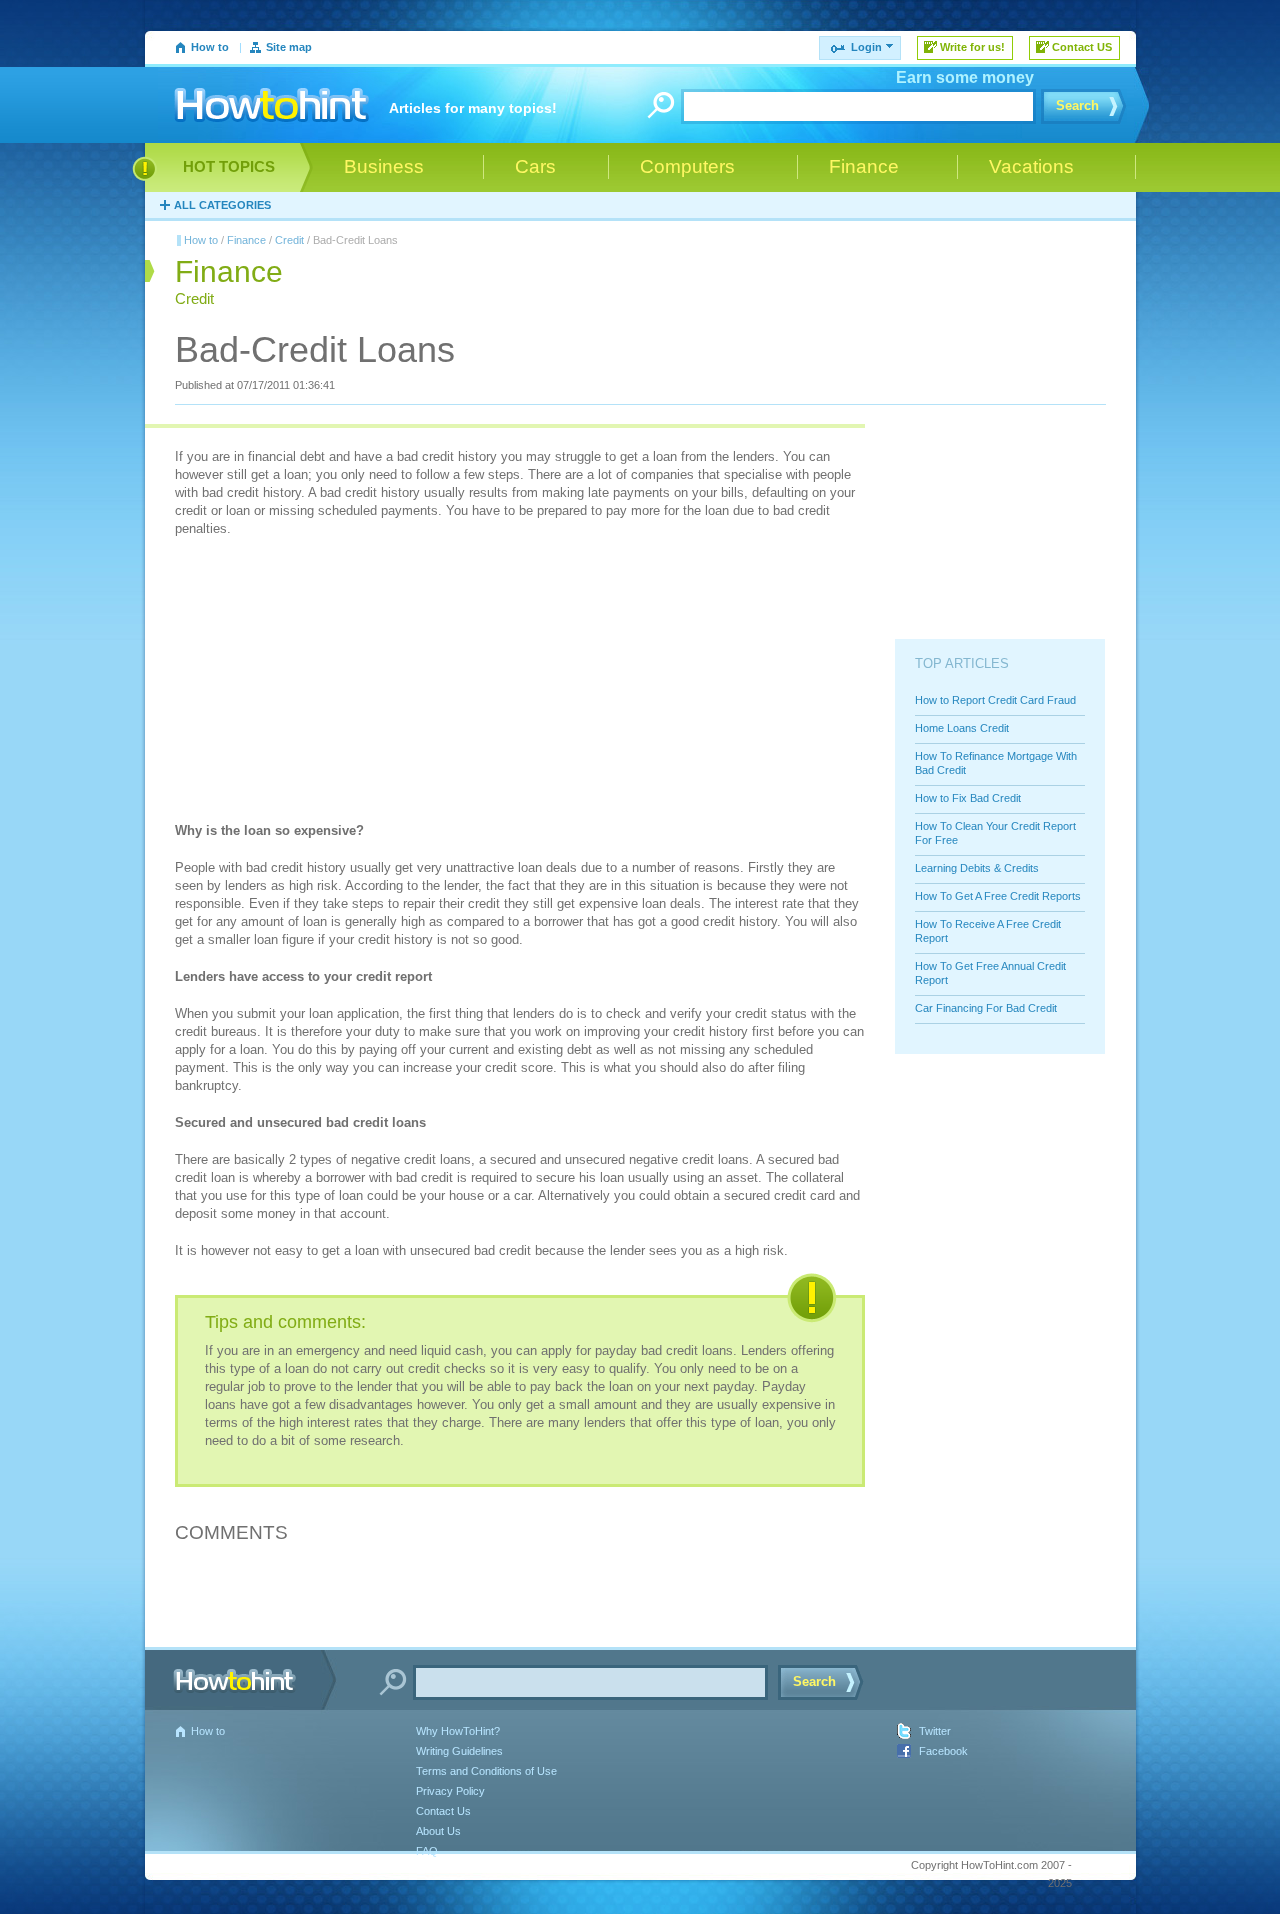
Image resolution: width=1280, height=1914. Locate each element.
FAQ (427, 1851)
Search (1077, 105)
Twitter (935, 1731)
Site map (289, 47)
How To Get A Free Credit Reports (998, 896)
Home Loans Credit (962, 728)
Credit (289, 240)
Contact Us (443, 1811)
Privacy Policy (450, 1791)
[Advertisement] (325, 682)
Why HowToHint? (458, 1731)
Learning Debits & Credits (977, 868)
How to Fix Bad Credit (968, 798)
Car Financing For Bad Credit (986, 1008)
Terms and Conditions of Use (486, 1771)
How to (210, 47)
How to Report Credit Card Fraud (995, 700)
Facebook (943, 1751)
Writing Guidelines (459, 1751)
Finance (246, 240)
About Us (438, 1831)
